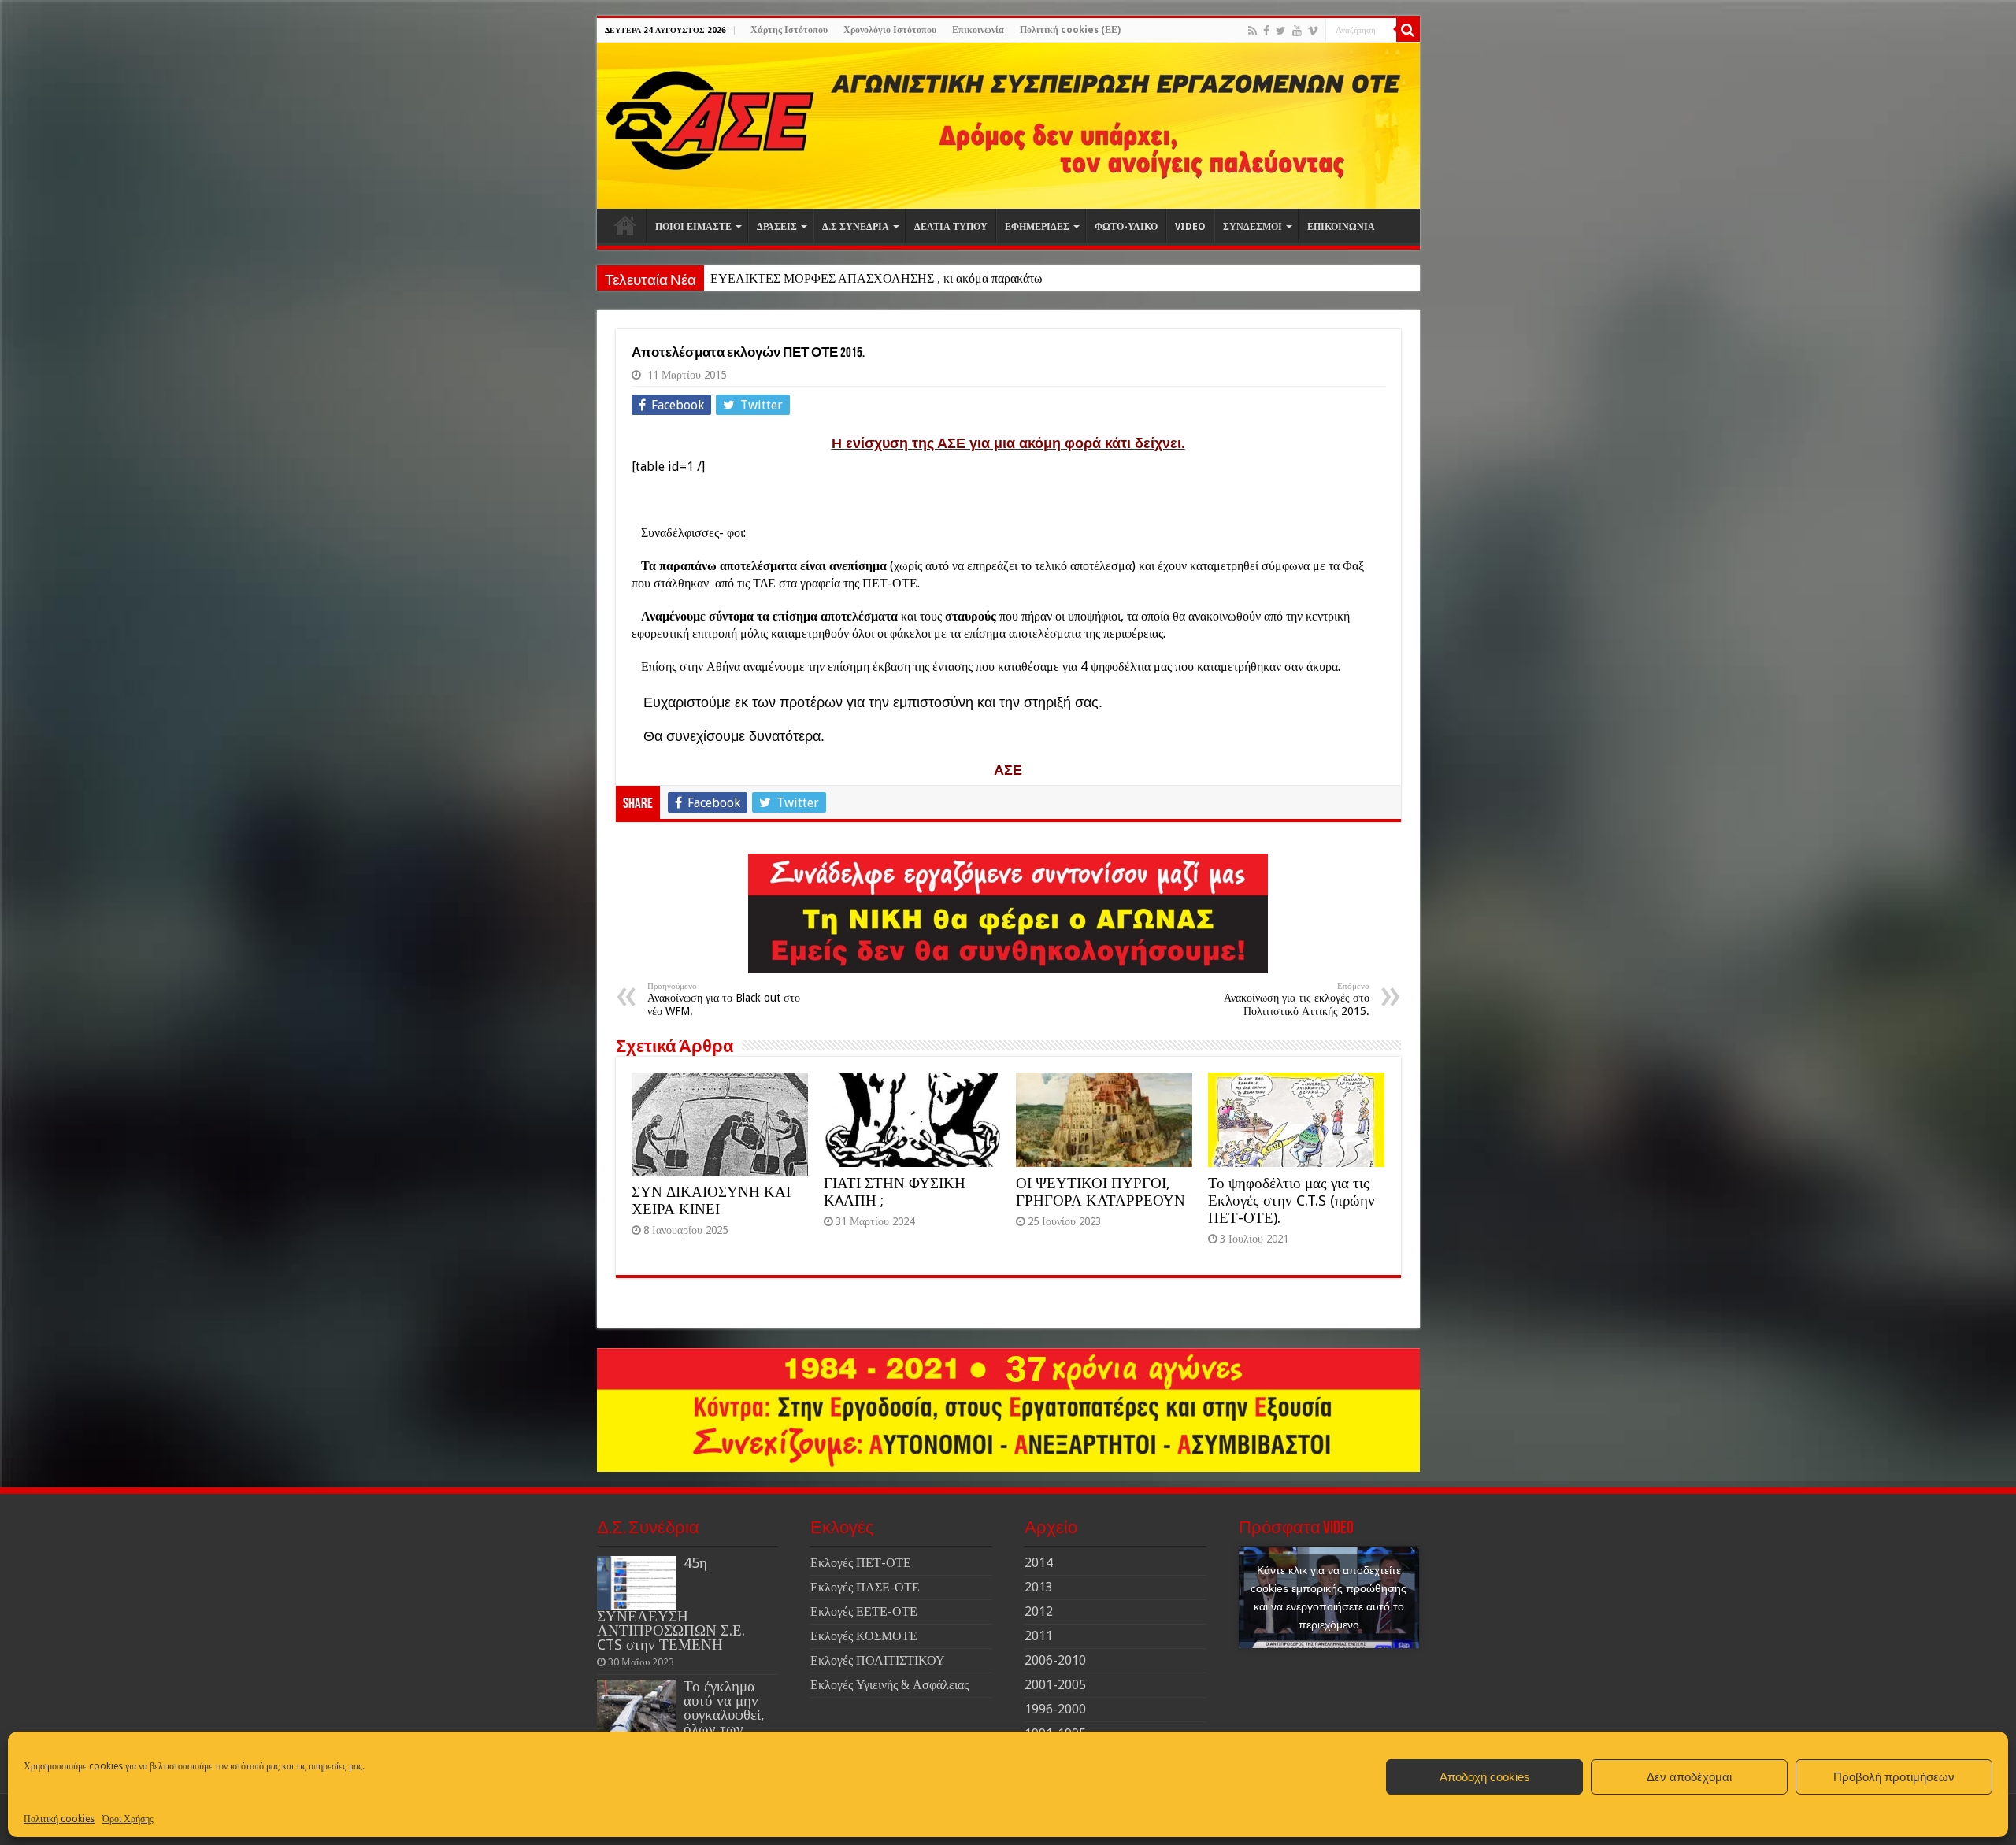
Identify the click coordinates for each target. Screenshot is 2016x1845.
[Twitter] (1281, 31)
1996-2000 (1055, 1709)
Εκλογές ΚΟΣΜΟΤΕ (864, 1636)
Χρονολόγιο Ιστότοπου (890, 30)
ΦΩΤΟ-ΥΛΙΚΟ (1126, 227)
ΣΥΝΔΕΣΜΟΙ (1253, 227)
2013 (1039, 1587)
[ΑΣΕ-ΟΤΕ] (1008, 126)
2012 (1039, 1612)
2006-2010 (1055, 1660)
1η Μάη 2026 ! (748, 278)
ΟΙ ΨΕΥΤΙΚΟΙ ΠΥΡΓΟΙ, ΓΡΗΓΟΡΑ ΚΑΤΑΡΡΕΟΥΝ (1101, 1192)
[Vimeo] (1313, 31)
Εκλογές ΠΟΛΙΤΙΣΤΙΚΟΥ (878, 1660)
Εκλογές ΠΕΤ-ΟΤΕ (861, 1563)
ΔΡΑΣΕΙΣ (777, 227)
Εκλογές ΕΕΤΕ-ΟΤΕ (864, 1612)
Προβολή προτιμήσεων (1894, 1777)
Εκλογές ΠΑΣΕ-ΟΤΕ (865, 1587)
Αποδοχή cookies (1485, 1777)
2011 (1039, 1636)
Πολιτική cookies (59, 1819)
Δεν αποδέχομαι (1689, 1777)
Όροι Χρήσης (128, 1819)
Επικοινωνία (978, 30)
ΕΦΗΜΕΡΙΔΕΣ (1037, 227)
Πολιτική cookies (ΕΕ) (1070, 30)
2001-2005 (1055, 1685)
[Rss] (1253, 31)
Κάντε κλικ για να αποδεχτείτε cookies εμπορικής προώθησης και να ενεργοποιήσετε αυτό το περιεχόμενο (1329, 1597)
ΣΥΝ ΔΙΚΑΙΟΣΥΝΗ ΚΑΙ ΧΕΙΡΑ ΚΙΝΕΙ (711, 1200)
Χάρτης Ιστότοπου (789, 30)
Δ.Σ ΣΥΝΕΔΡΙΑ (856, 227)
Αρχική (625, 225)
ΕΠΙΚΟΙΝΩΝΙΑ (1341, 227)
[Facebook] (1266, 31)
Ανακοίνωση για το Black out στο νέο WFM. (724, 999)
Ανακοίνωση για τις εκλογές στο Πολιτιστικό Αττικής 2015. (1297, 999)
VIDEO (1190, 227)
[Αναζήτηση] (1408, 30)
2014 (1039, 1563)
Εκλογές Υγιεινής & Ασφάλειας (889, 1685)
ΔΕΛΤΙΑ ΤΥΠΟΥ (951, 227)
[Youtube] (1297, 31)
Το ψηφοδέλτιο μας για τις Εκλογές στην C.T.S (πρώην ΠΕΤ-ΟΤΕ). (1291, 1200)
